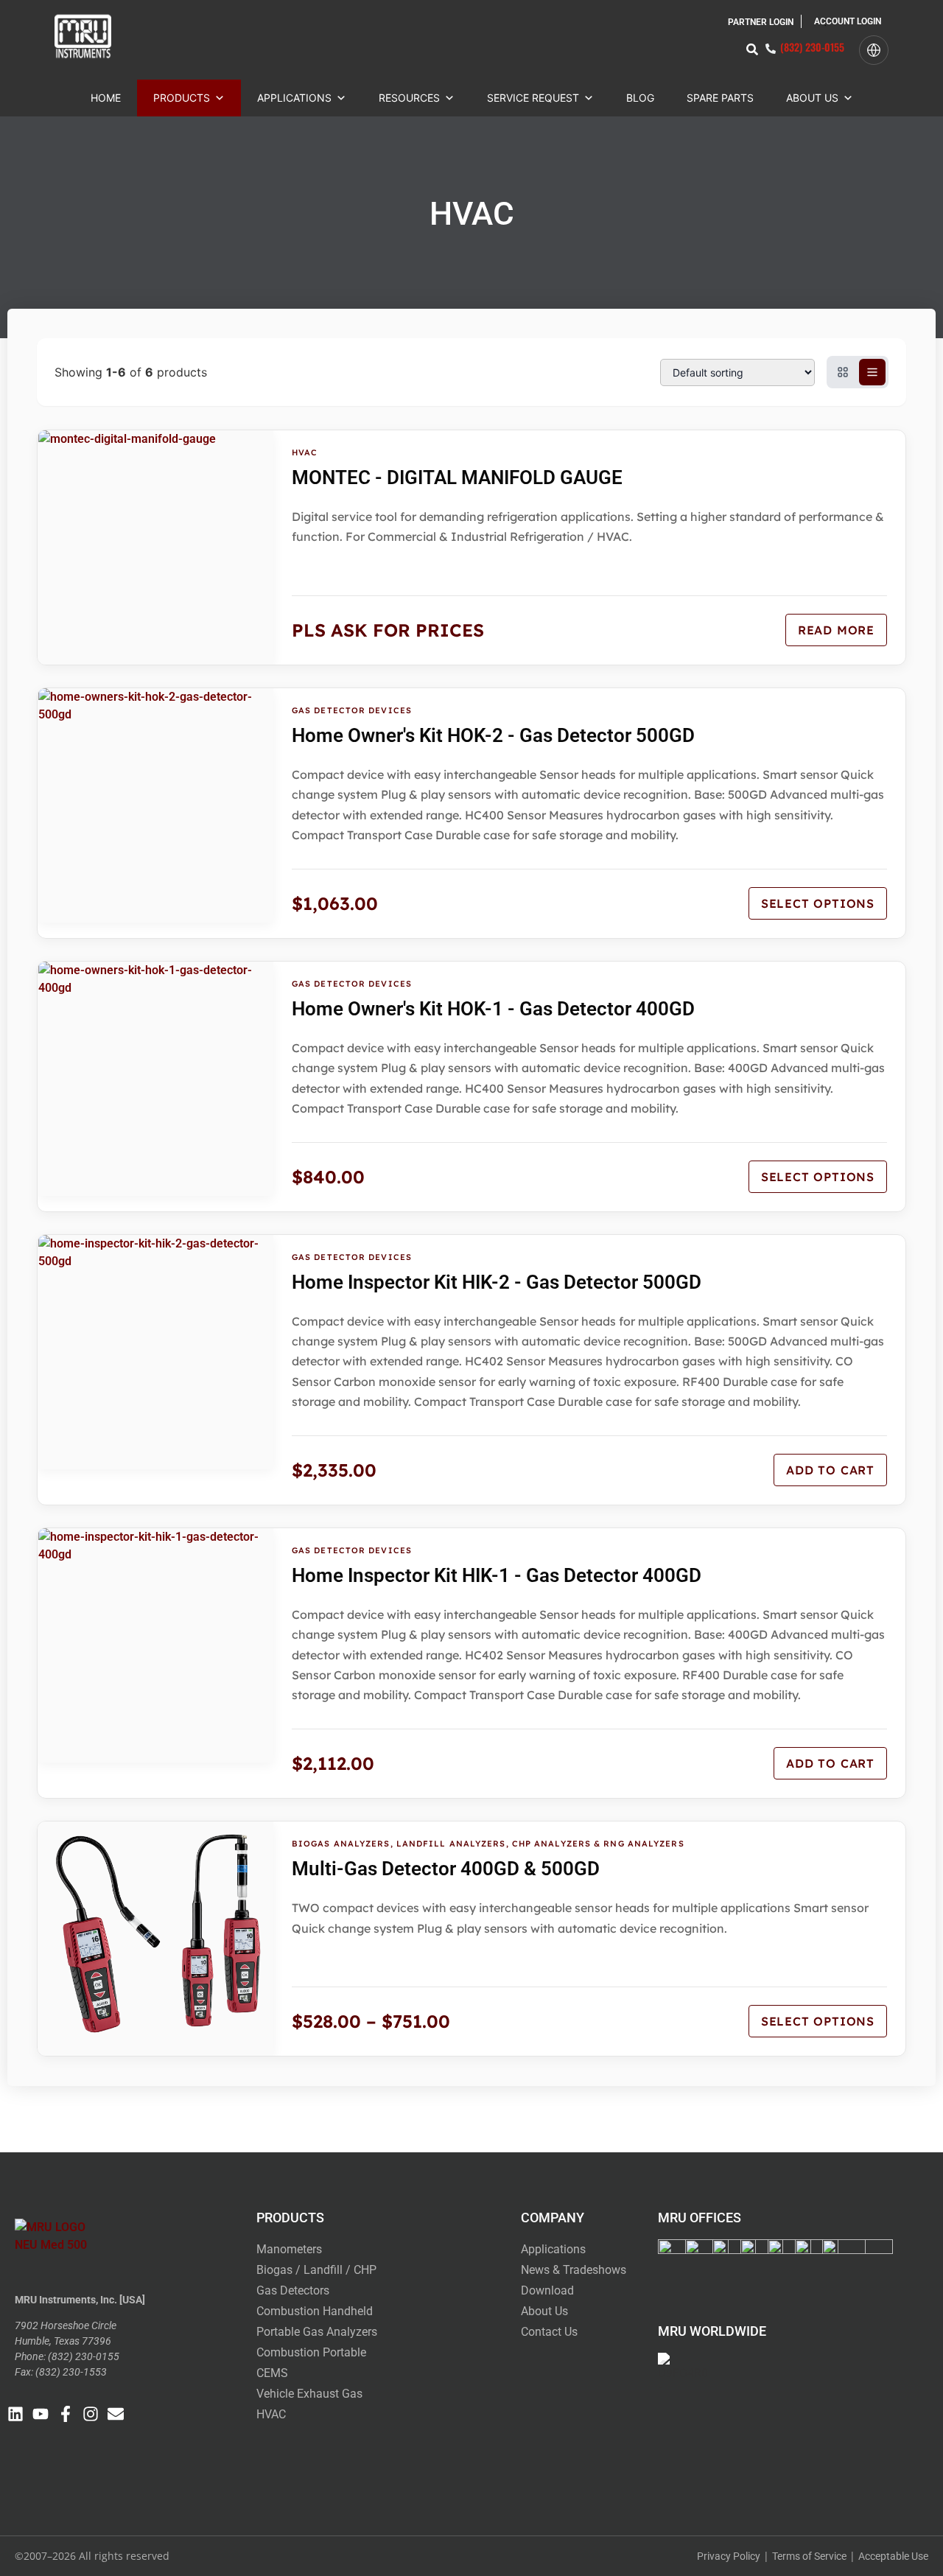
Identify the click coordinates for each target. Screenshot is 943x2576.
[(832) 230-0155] (771, 49)
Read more (836, 630)
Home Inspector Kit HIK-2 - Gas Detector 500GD (497, 1282)
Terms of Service (809, 2556)
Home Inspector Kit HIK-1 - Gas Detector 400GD (497, 1575)
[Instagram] (91, 2414)
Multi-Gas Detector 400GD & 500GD (446, 1869)
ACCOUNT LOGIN (848, 21)
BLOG (640, 98)
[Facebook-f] (66, 2414)
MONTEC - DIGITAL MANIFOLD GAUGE (457, 477)
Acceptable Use (893, 2556)
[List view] (872, 372)
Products (182, 98)
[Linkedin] (15, 2414)
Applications (294, 98)
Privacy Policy (729, 2556)
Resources (409, 98)
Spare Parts (720, 98)
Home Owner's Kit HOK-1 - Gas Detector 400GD (493, 1009)
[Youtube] (41, 2414)
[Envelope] (116, 2414)
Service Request (533, 98)
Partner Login (761, 22)
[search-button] (752, 49)
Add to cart (830, 1470)
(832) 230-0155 (812, 47)
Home (106, 98)
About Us (812, 98)
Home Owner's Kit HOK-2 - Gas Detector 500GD (493, 735)
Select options (818, 903)
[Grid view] (843, 372)
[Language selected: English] (874, 50)
